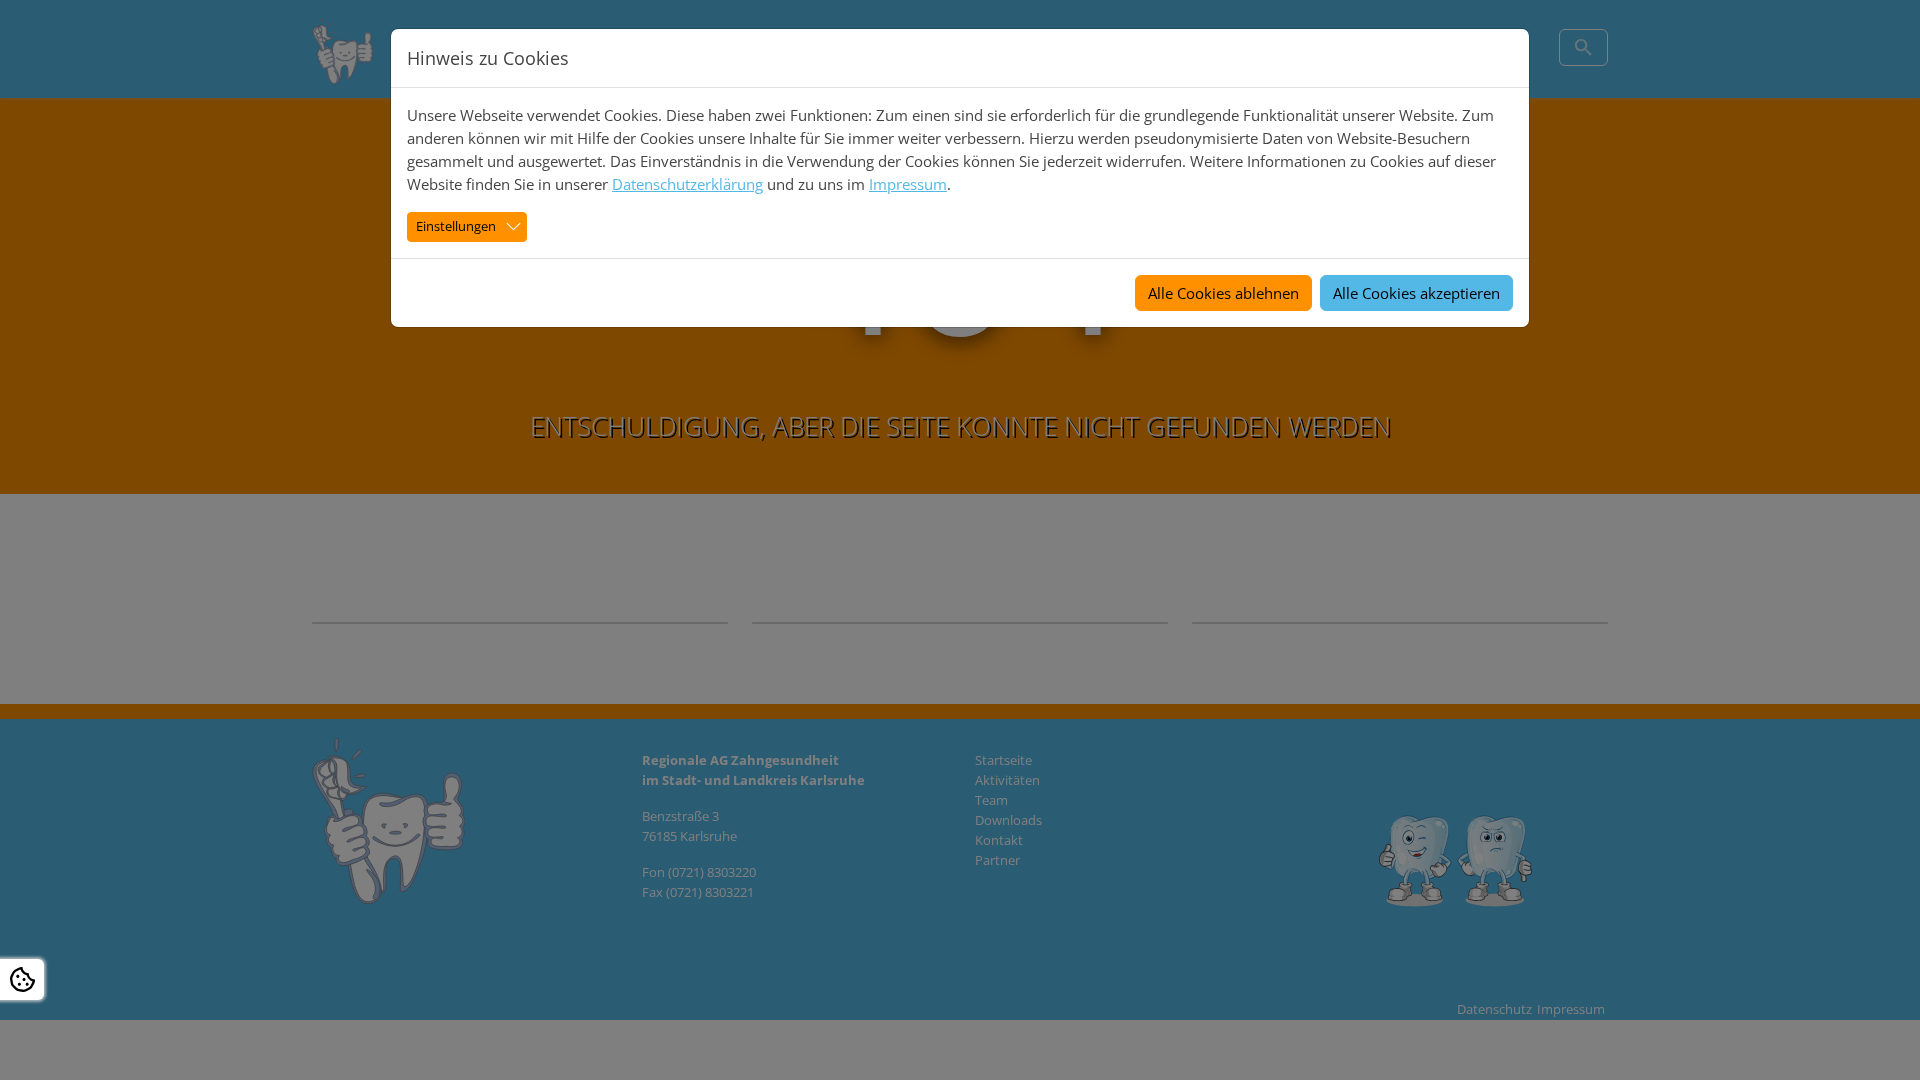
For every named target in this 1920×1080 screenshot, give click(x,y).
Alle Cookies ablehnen (1223, 293)
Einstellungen (456, 226)
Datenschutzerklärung (687, 184)
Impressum (908, 184)
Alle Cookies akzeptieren (1416, 293)
